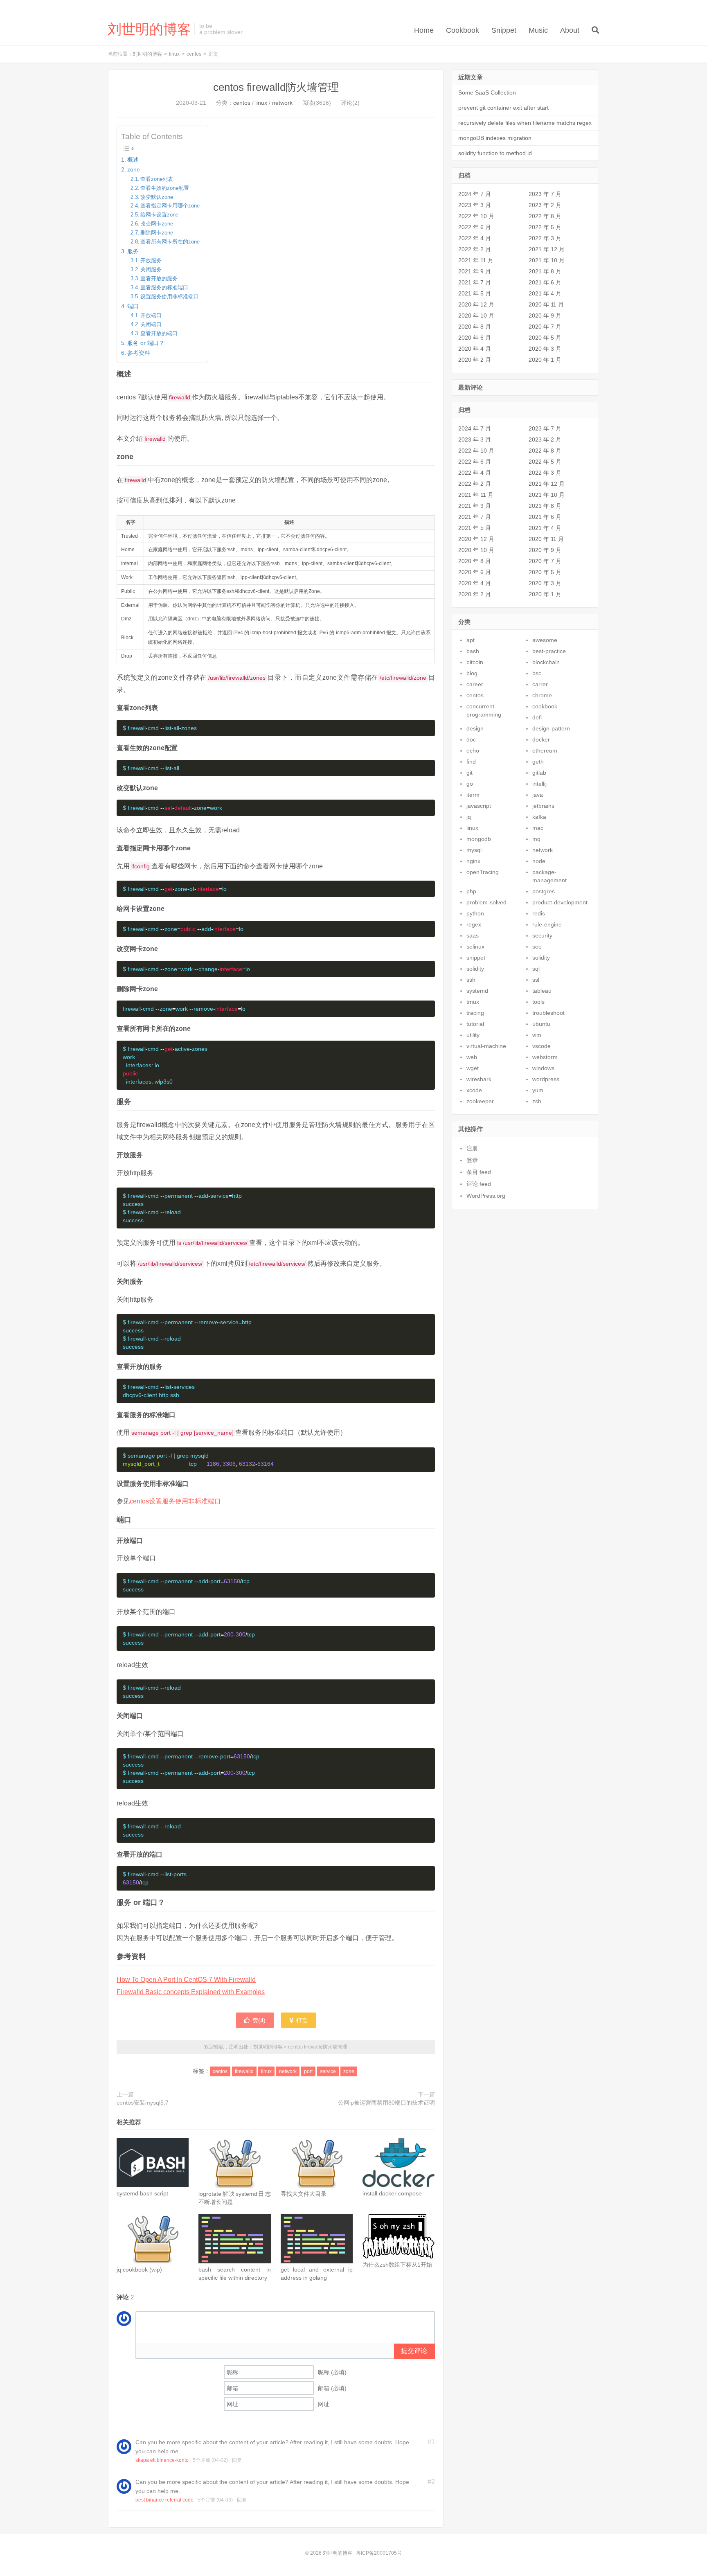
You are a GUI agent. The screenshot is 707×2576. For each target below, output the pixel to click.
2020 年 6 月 (475, 338)
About (570, 30)
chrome (542, 695)
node (539, 861)
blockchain (546, 662)
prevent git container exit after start (503, 108)
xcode (474, 1090)
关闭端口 (151, 324)
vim (537, 1035)
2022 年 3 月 (545, 238)
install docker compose (392, 2193)
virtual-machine (486, 1046)
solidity (541, 958)
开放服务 (151, 260)
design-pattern (551, 728)
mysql (474, 850)
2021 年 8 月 (545, 271)
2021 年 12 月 (547, 249)
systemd (477, 991)
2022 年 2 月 (475, 249)
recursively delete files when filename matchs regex (525, 123)
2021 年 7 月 (475, 282)
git (469, 773)
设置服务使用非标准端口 (170, 296)
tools (538, 1002)
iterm (473, 795)
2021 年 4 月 (545, 293)
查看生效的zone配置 (165, 188)
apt (471, 640)
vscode (542, 1046)
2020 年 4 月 (475, 349)
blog (472, 673)
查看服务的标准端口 (164, 287)
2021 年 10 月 (547, 260)
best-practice (549, 651)
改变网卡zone (157, 224)
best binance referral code (164, 2500)
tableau (542, 991)
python (475, 913)
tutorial (475, 1024)
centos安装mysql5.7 (143, 2103)
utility (473, 1035)
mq (536, 839)
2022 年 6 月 (475, 227)
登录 (472, 1160)
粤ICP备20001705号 (379, 2553)
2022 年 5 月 (545, 227)
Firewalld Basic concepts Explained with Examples (191, 1992)
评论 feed (479, 1184)
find (471, 762)
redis (539, 913)
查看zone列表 (157, 179)
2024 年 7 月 (475, 194)
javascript (479, 806)
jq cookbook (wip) (139, 2269)
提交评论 (414, 2351)
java (538, 795)
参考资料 (139, 353)
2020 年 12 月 (476, 304)
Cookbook (463, 30)
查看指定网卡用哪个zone (170, 206)
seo (537, 947)
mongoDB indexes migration (495, 138)
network (282, 103)
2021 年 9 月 (475, 271)
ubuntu (541, 1024)
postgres (544, 891)
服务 (133, 251)
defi (537, 717)
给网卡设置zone (159, 215)
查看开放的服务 (159, 278)
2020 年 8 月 (475, 327)
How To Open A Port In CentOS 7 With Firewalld (186, 1980)
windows (543, 1068)
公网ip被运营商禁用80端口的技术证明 (386, 2103)
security (542, 935)
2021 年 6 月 (545, 282)
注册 (472, 1148)
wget (473, 1068)
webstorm (545, 1057)
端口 (133, 306)
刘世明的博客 (149, 29)
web (472, 1057)
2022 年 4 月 (475, 238)
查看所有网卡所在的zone (170, 242)
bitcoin (475, 662)
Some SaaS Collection (487, 92)
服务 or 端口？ (146, 343)
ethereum (545, 750)
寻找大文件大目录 (304, 2194)
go (470, 784)
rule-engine (547, 924)
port (308, 2071)
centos (194, 54)
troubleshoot (548, 1013)
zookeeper (480, 1101)
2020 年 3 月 (545, 349)
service (328, 2071)
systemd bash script (142, 2193)
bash (473, 651)
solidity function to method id (495, 153)
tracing (475, 1013)
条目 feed (479, 1172)
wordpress (546, 1079)
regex (474, 924)
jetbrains (543, 806)
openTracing (483, 872)
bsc (537, 673)
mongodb (479, 839)
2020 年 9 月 (545, 316)
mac (538, 828)
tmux (473, 1002)
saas (473, 935)
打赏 (301, 2020)
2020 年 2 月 (475, 360)
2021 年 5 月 (475, 293)
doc (471, 739)
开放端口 (151, 315)
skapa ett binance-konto (162, 2460)
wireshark (479, 1079)
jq (469, 817)
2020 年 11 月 (546, 304)
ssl (536, 980)
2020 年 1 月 (545, 360)
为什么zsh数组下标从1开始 (397, 2265)
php (471, 891)
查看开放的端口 (159, 333)
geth (538, 762)
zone (134, 169)
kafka (539, 817)
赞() (259, 2020)
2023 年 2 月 (545, 205)
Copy (425, 728)
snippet (476, 958)
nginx (473, 861)
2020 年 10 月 (476, 316)
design (475, 728)
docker (541, 739)
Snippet (504, 30)
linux (174, 54)
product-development (560, 902)
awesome (545, 640)
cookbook (545, 706)
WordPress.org (486, 1196)
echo (473, 750)
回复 (237, 2460)
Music (538, 30)
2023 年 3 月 (475, 205)
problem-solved (486, 902)
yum (538, 1090)
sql (536, 969)
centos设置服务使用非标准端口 (175, 1501)
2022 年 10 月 (476, 216)
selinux (475, 947)
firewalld (244, 2071)
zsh (537, 1101)
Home (424, 30)
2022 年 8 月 (545, 216)
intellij (539, 784)
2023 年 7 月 (545, 194)
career (475, 684)
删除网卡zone (157, 233)
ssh (471, 980)
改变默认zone (157, 197)
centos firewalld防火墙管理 (276, 87)
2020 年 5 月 (545, 338)
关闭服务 (151, 269)
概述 (133, 160)
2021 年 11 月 (476, 260)
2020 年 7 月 (545, 327)
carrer (540, 684)
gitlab (539, 773)
